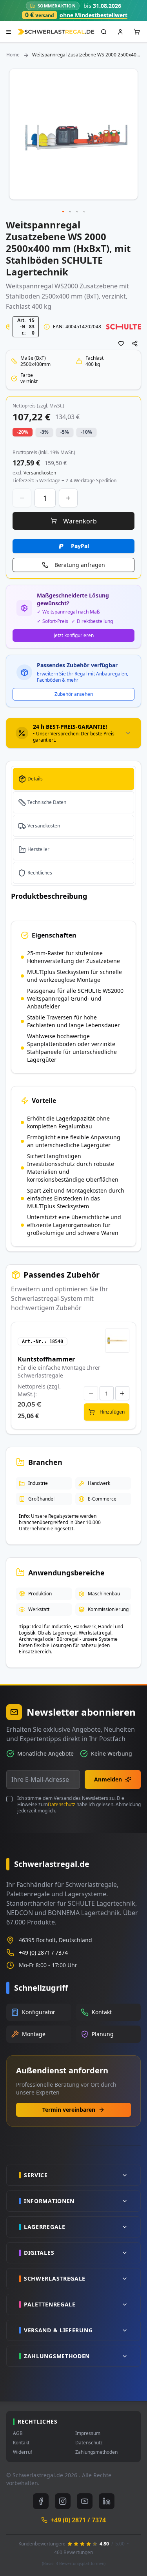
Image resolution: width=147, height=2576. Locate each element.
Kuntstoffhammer (46, 1359)
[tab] (73, 733)
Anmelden (108, 1779)
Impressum (88, 2433)
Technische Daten (47, 802)
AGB (18, 2433)
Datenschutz (62, 1804)
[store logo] (56, 32)
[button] (64, 212)
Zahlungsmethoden (96, 2452)
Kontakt (21, 2443)
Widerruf (23, 2452)
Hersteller (38, 849)
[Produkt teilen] (135, 344)
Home (13, 55)
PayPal (80, 546)
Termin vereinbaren (69, 2110)
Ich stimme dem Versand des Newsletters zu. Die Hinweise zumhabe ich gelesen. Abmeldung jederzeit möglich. (79, 1805)
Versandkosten (44, 826)
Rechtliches (40, 873)
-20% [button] (23, 432)
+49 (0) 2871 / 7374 (43, 1952)
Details (35, 779)
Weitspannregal (29, 286)
